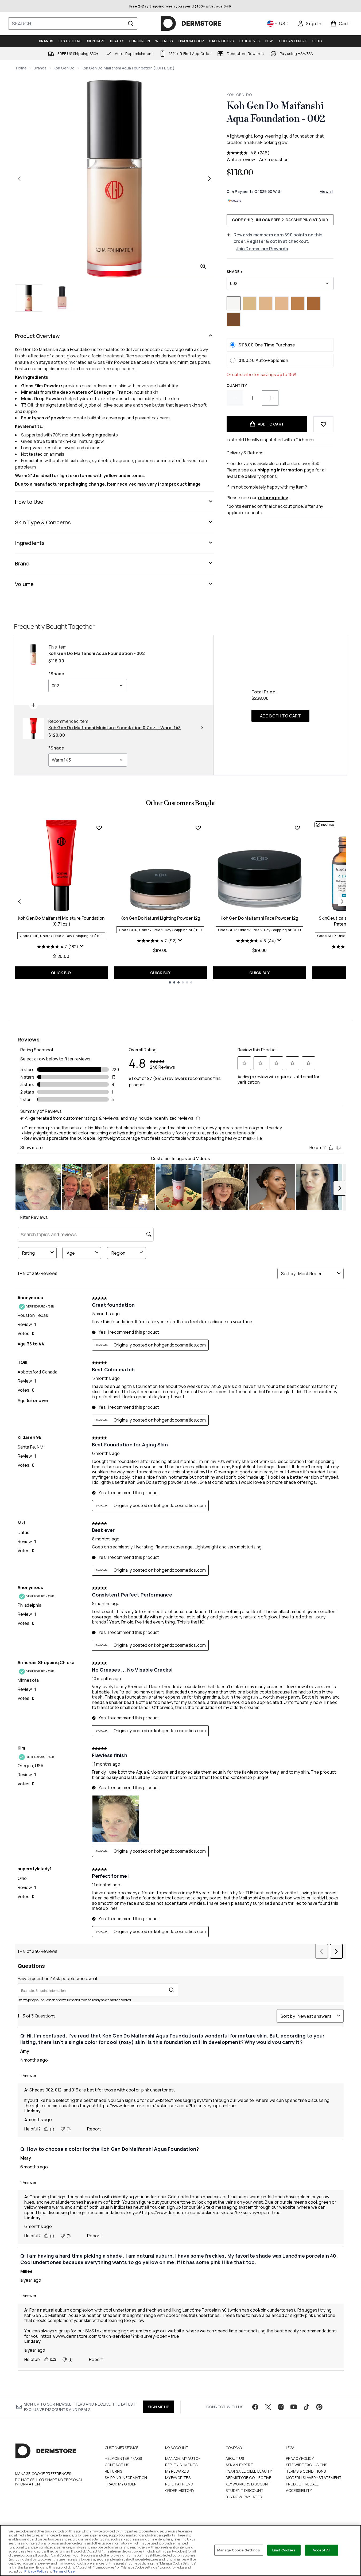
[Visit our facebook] (255, 2407)
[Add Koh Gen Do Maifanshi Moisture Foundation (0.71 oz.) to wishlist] (99, 828)
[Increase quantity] (270, 398)
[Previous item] (19, 901)
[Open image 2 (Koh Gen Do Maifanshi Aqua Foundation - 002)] (62, 298)
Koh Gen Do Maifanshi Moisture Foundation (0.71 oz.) (61, 921)
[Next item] (342, 901)
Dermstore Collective (249, 2478)
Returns (113, 2471)
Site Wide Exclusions (307, 2465)
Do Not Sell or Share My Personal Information (49, 2482)
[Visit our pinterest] (319, 2407)
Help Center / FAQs (123, 2458)
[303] (234, 319)
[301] (298, 303)
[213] (250, 303)
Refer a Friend (179, 2484)
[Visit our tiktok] (306, 2407)
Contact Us (117, 2465)
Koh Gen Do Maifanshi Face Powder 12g (259, 918)
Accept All (321, 2550)
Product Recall (302, 2484)
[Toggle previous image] (19, 179)
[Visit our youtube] (294, 2407)
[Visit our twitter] (268, 2407)
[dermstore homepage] (191, 24)
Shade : (234, 272)
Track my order (121, 2484)
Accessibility (299, 2490)
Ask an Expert (239, 2465)
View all (327, 191)
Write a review (241, 159)
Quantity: (238, 385)
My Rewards (177, 2471)
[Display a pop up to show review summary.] (82, 947)
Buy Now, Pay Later (244, 2497)
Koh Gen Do (64, 68)
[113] (266, 303)
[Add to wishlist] (323, 424)
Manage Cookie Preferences (43, 2474)
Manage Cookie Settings (239, 2550)
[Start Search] (131, 24)
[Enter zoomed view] (203, 266)
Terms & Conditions (306, 2471)
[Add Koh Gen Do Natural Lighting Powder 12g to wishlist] (198, 828)
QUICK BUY (61, 973)
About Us (235, 2458)
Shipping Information (126, 2478)
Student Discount (245, 2490)
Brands (40, 68)
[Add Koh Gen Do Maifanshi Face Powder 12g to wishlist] (297, 828)
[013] (282, 303)
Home (22, 68)
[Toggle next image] (209, 179)
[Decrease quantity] (235, 398)
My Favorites (178, 2478)
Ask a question (274, 159)
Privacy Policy (300, 2458)
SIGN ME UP (159, 2407)
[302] (314, 303)
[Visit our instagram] (281, 2407)
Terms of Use (64, 2571)
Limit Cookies (284, 2550)
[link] (309, 24)
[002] (234, 303)
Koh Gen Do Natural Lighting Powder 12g (160, 918)
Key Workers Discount (248, 2484)
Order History (180, 2490)
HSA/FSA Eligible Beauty (249, 2471)
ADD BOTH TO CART (280, 716)
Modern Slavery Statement (314, 2478)
